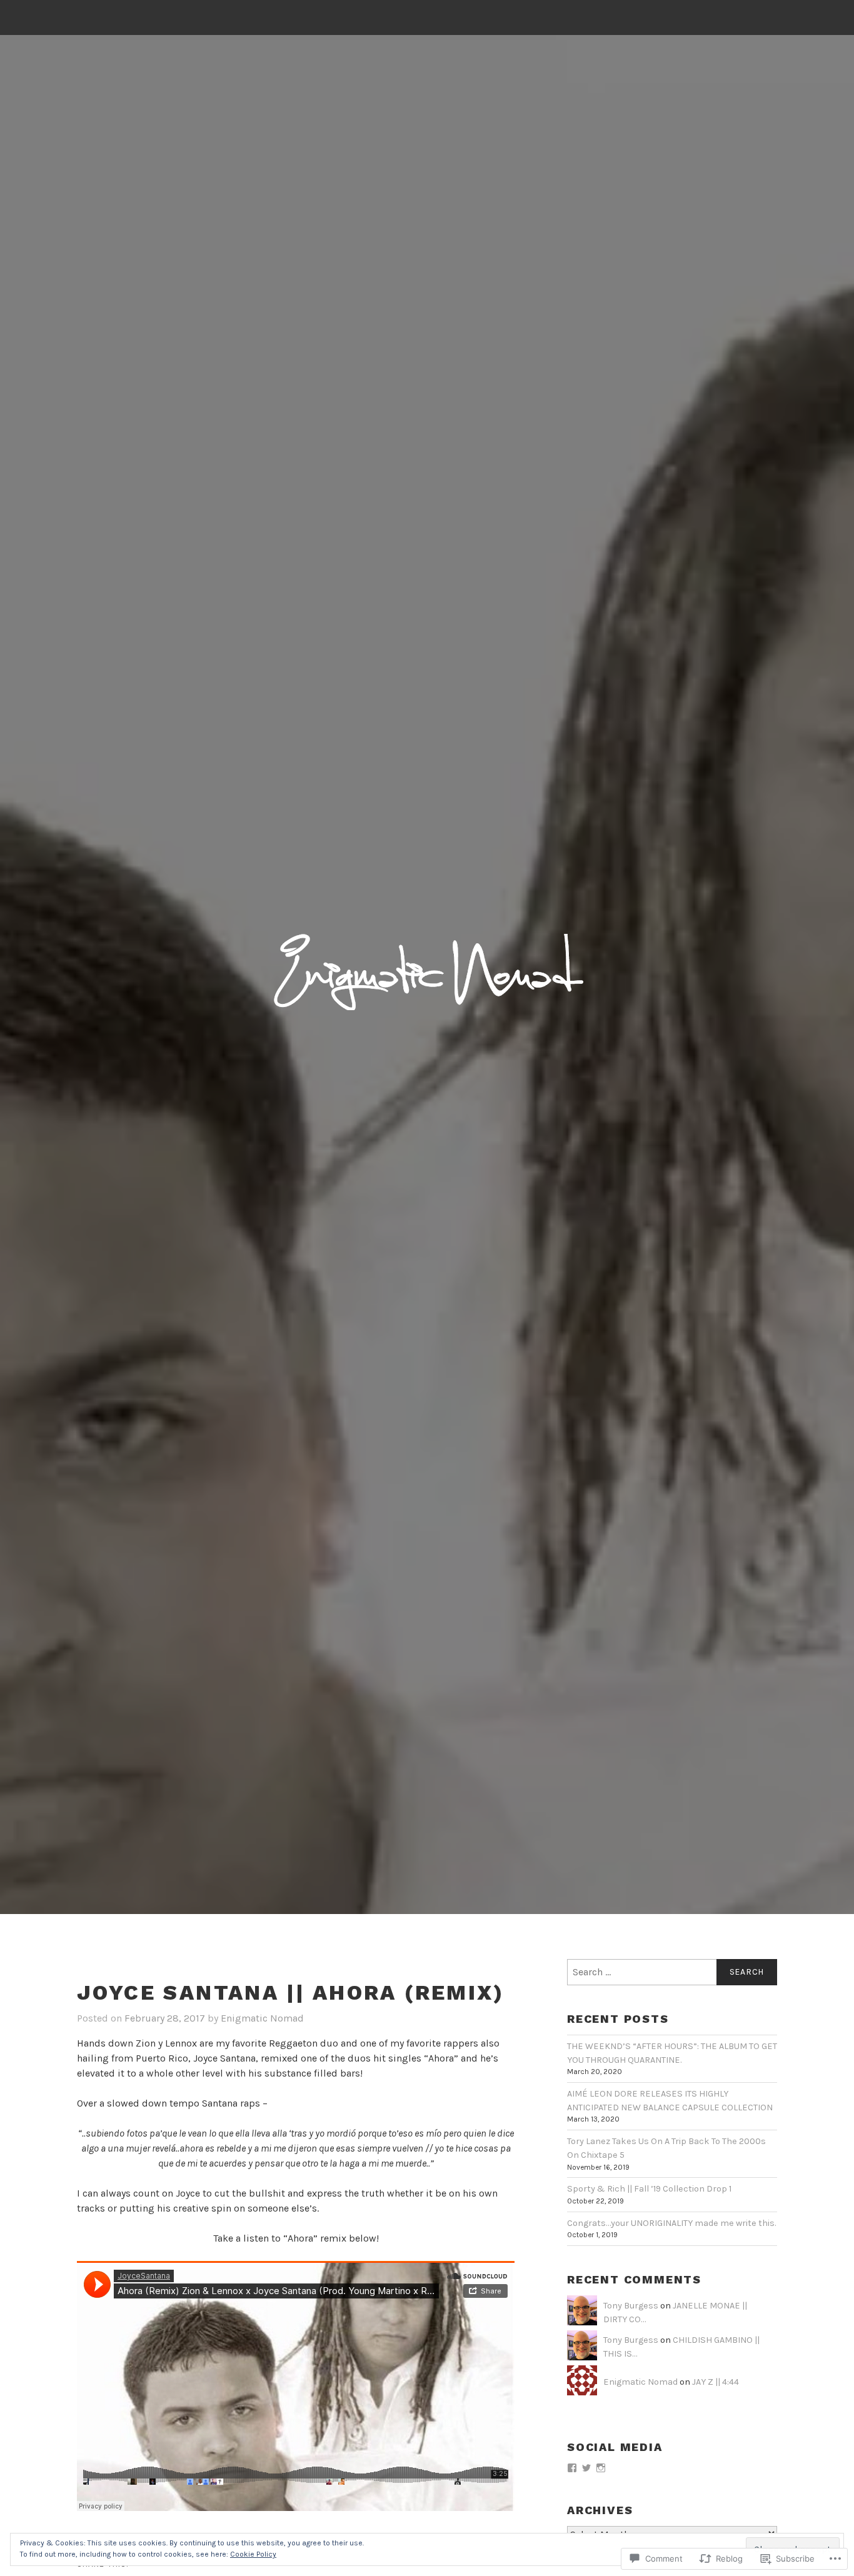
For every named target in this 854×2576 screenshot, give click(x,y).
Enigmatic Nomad (262, 2018)
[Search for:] (672, 1972)
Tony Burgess (631, 2306)
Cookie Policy (253, 2554)
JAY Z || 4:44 (716, 2382)
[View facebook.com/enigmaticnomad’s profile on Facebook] (572, 2468)
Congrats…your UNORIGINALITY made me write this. (671, 2223)
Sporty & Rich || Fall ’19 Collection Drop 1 (649, 2189)
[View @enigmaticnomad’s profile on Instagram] (601, 2468)
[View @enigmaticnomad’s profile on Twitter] (586, 2468)
